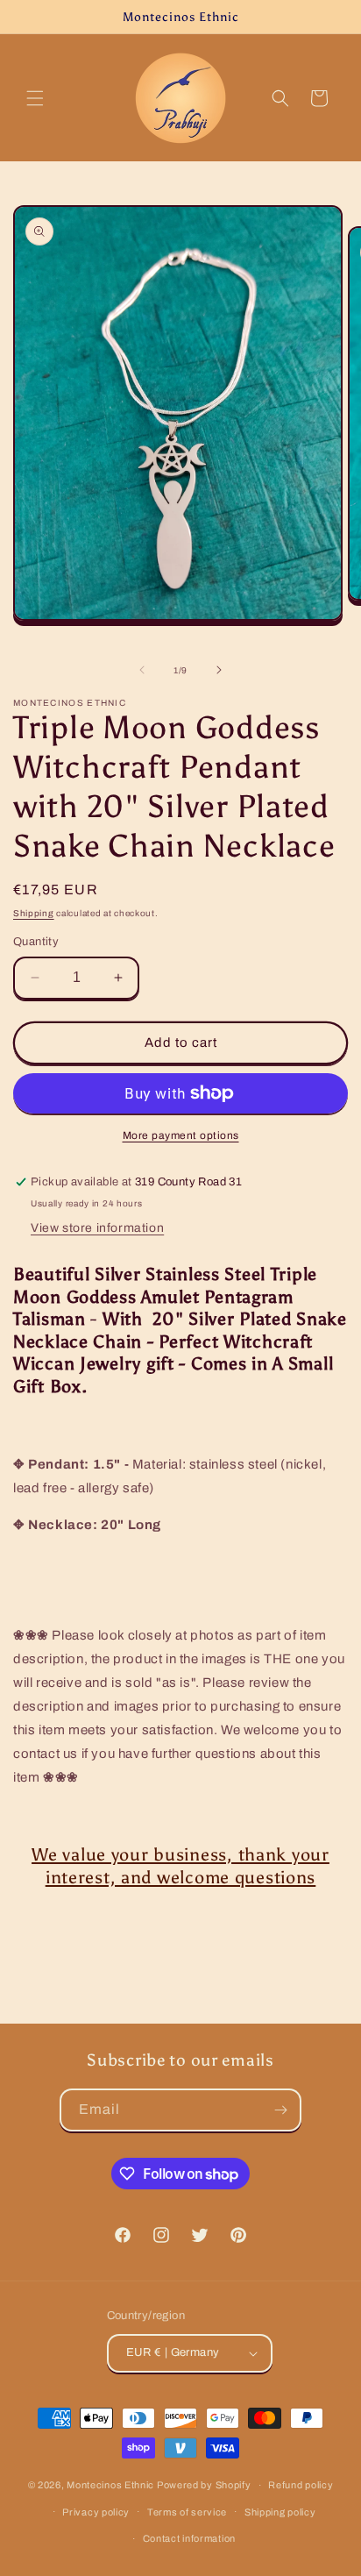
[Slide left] (142, 670)
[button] (35, 98)
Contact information (189, 2538)
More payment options (181, 1135)
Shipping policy (280, 2512)
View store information (97, 1228)
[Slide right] (219, 670)
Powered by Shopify (204, 2485)
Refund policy (301, 2485)
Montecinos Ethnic (110, 2485)
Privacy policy (96, 2512)
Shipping (34, 913)
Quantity (36, 942)
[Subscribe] (280, 2110)
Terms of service (187, 2512)
